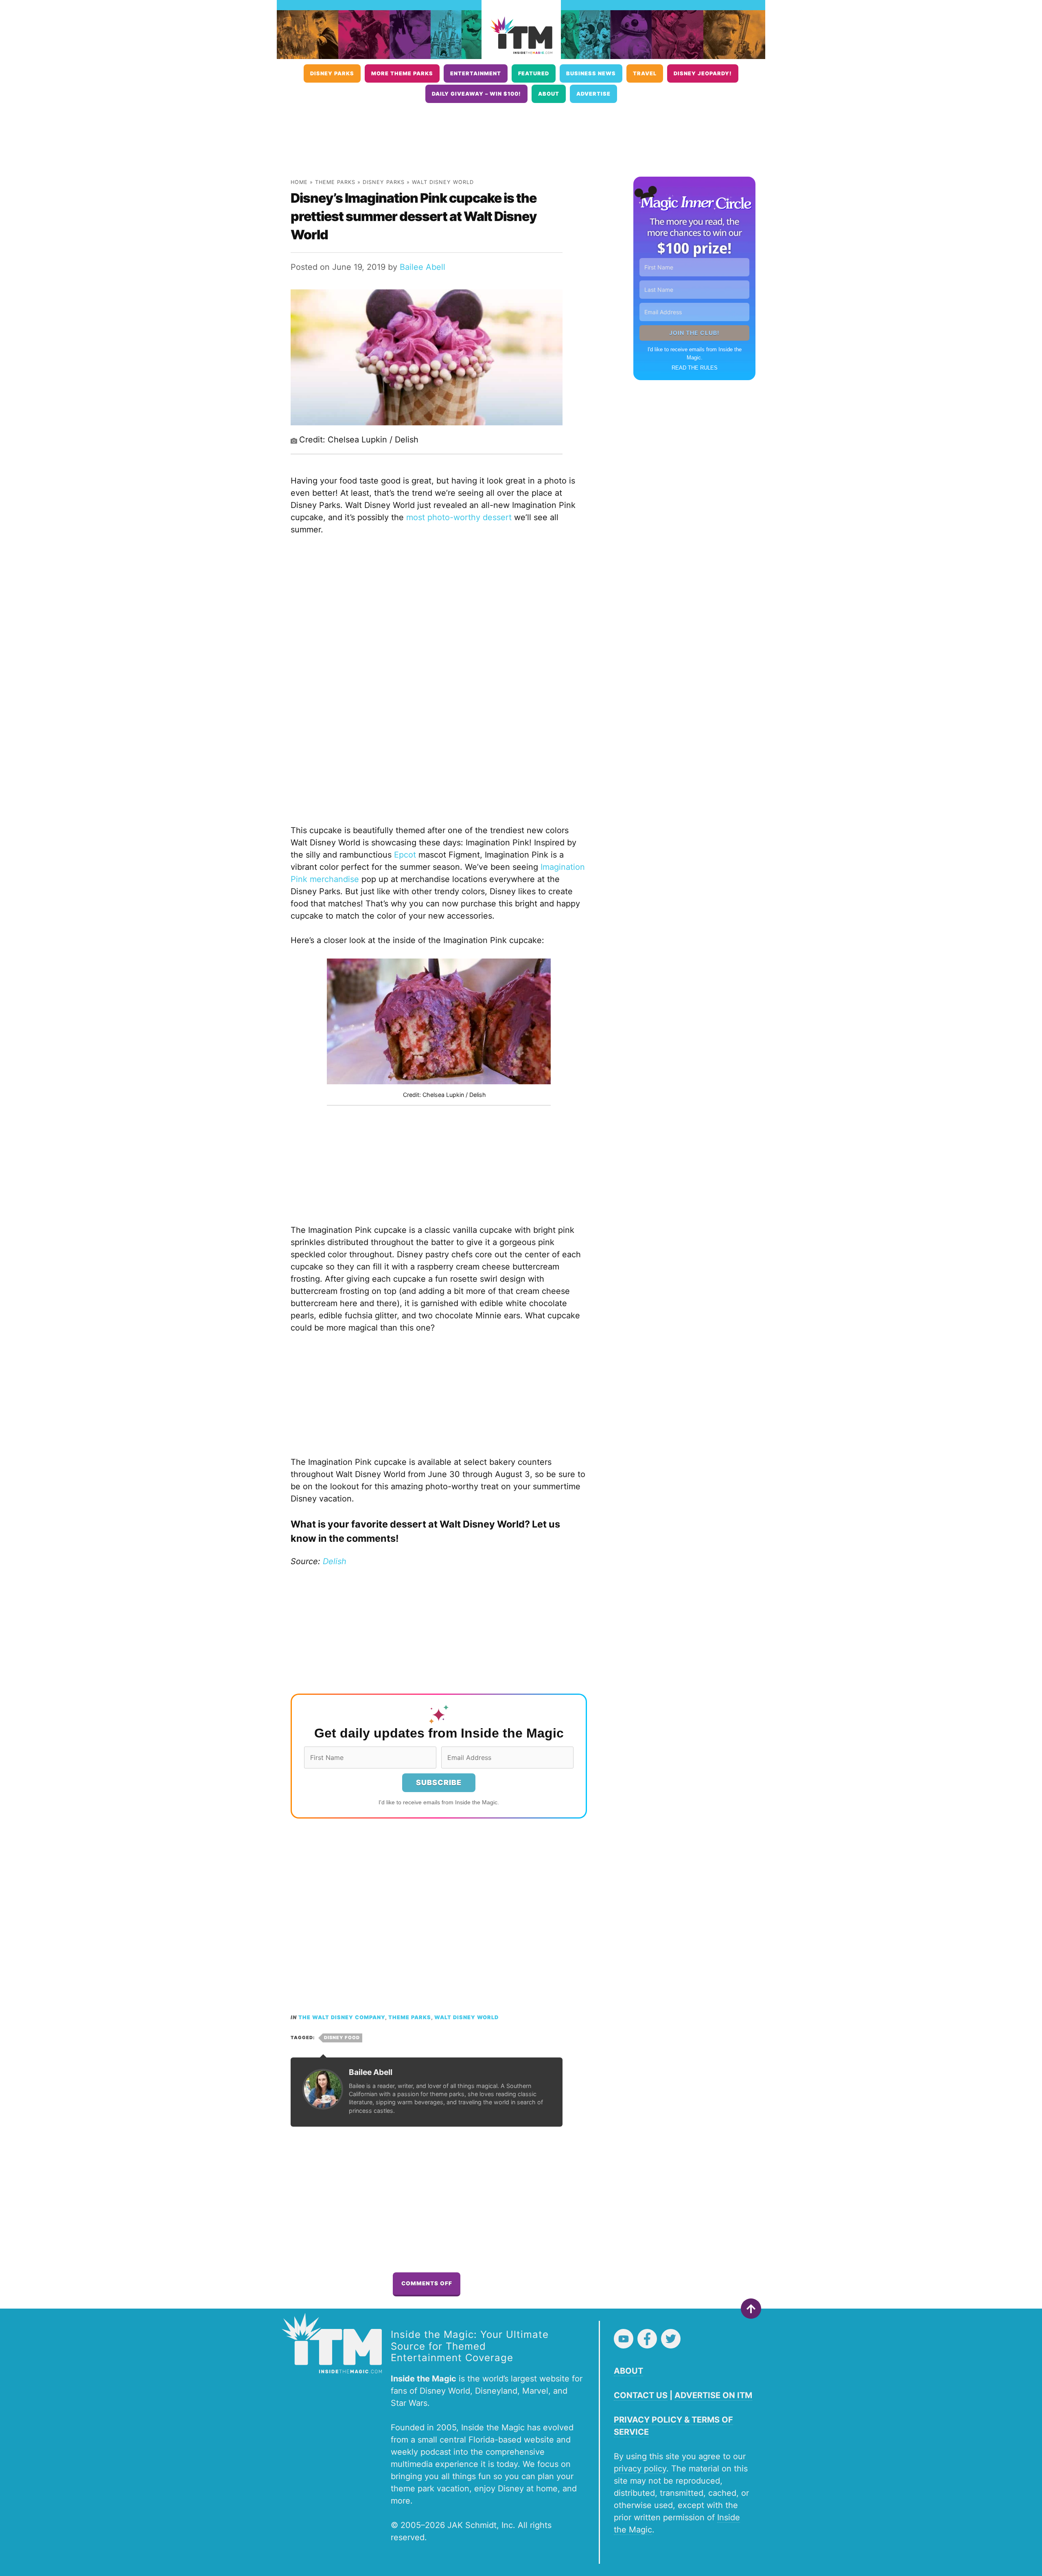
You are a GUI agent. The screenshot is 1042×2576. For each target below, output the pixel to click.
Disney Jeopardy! (703, 73)
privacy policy (640, 2469)
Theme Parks (335, 182)
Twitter (671, 2339)
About (549, 94)
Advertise (593, 94)
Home (299, 182)
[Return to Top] (751, 2309)
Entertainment (476, 73)
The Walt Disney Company (342, 2017)
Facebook (647, 2339)
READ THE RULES (695, 368)
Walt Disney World (443, 182)
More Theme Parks (402, 73)
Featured (534, 73)
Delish (335, 1561)
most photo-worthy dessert (459, 517)
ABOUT (628, 2371)
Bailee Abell (422, 267)
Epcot (405, 855)
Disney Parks (332, 73)
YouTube (624, 2339)
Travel (645, 73)
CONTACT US (641, 2395)
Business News (591, 73)
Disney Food (342, 2038)
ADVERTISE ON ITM (713, 2395)
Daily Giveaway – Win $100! (476, 94)
